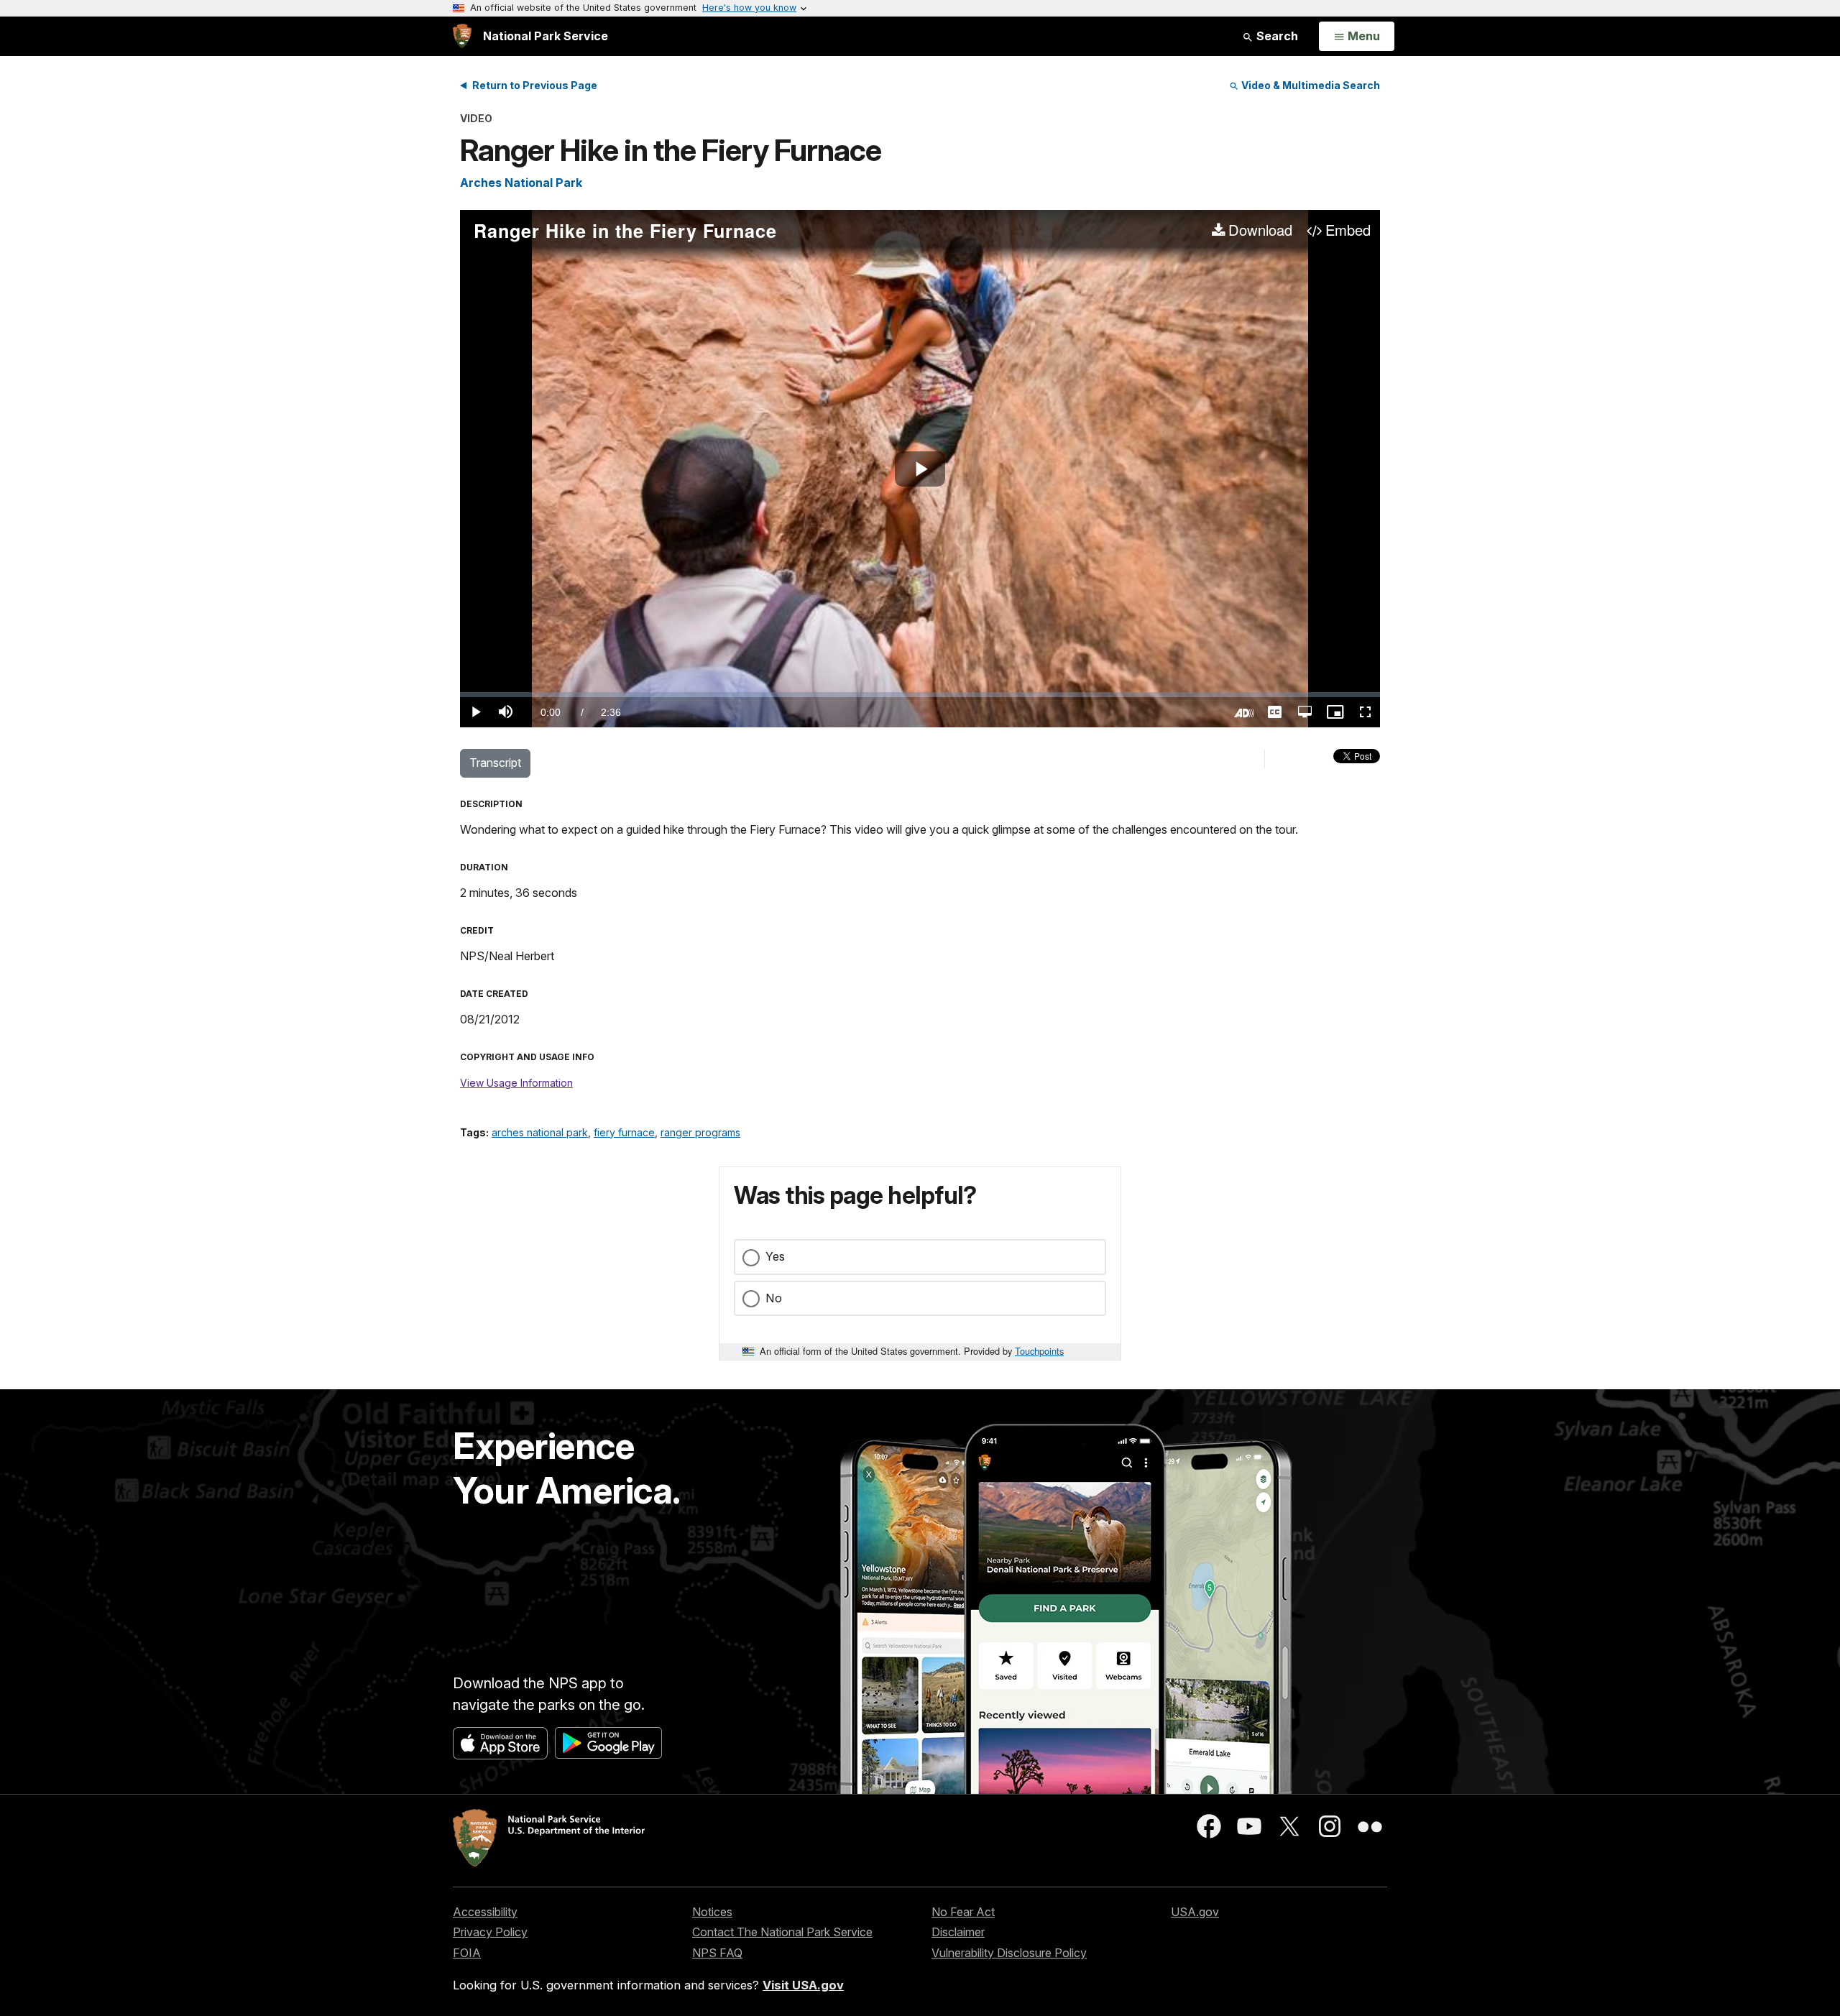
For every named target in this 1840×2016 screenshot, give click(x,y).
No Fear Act (963, 1912)
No (774, 1298)
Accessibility (485, 1912)
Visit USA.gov (803, 1985)
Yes (775, 1256)
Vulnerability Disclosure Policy (1009, 1953)
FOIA (467, 1953)
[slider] (920, 695)
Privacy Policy (490, 1932)
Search (1276, 36)
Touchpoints (1039, 1351)
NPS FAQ (717, 1953)
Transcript (495, 763)
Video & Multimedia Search (1310, 85)
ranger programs (700, 1132)
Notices (712, 1912)
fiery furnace (624, 1132)
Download (1260, 231)
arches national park (540, 1132)
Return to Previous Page (535, 85)
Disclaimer (958, 1932)
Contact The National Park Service (782, 1932)
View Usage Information (516, 1083)
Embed (1348, 231)
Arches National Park (521, 183)
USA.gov (1195, 1912)
